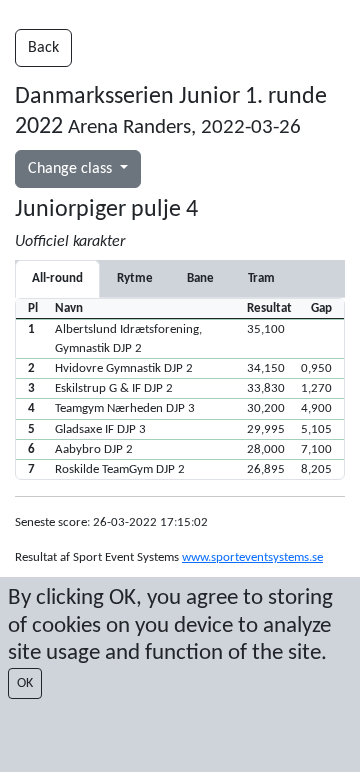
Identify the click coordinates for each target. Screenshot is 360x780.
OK (25, 683)
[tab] (135, 278)
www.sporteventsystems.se (252, 557)
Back (43, 48)
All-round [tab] (57, 278)
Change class (72, 169)
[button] (180, 338)
